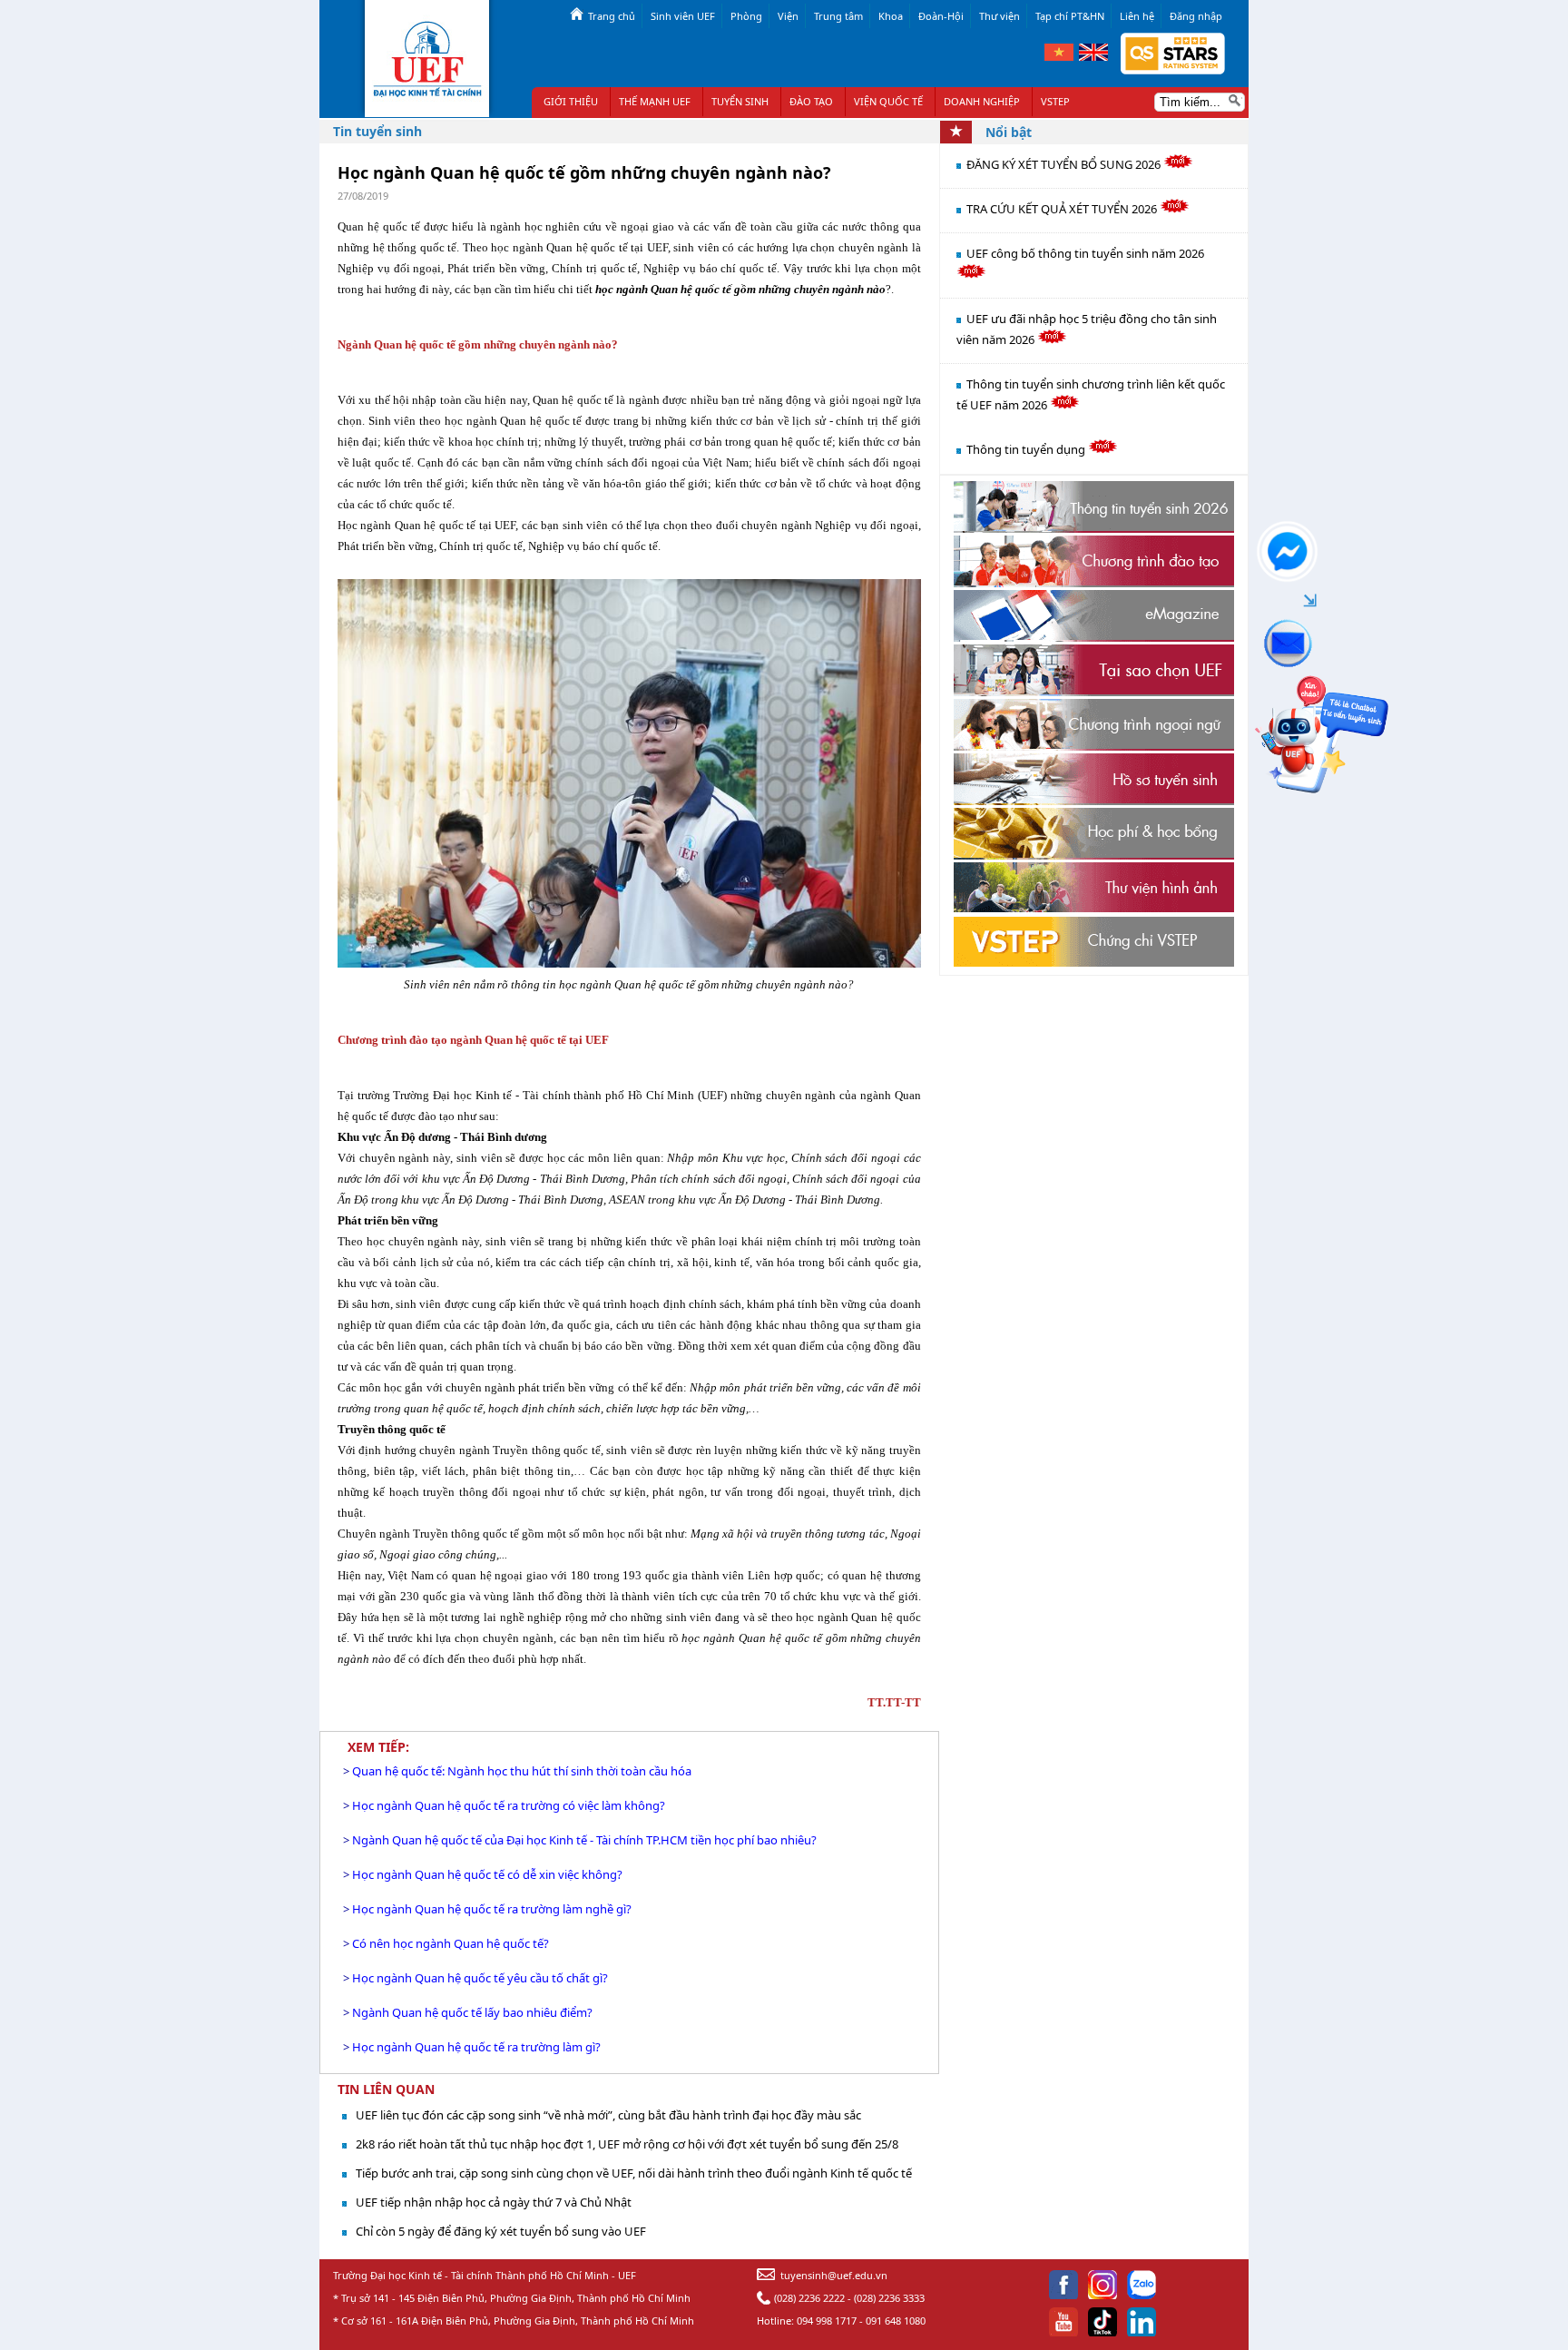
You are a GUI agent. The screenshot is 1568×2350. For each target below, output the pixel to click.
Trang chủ (612, 16)
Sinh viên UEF (683, 16)
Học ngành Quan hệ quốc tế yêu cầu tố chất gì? (480, 1978)
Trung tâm (838, 16)
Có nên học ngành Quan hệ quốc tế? (451, 1943)
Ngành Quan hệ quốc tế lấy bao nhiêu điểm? (472, 2012)
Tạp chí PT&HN (1070, 16)
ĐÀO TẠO (811, 101)
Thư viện (1000, 16)
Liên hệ (1137, 16)
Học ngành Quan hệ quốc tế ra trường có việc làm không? (509, 1805)
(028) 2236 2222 (809, 2298)
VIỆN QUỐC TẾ (888, 101)
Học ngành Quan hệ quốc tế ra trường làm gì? (476, 2047)
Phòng (746, 16)
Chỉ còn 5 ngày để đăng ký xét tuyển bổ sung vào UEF (501, 2231)
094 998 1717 (827, 2321)
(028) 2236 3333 (889, 2298)
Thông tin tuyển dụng (1027, 449)
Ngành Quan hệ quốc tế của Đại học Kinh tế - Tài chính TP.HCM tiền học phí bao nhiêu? (584, 1840)
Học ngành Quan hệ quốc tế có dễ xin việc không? (487, 1874)
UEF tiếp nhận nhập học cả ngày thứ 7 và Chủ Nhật (494, 2202)
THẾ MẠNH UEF (655, 101)
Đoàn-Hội (941, 16)
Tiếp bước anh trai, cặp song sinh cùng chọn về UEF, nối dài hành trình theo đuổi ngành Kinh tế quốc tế (634, 2173)
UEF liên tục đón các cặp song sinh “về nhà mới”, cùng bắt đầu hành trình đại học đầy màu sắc (608, 2115)
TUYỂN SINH (740, 101)
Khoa (891, 16)
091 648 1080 (896, 2321)
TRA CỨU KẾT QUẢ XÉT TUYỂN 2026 (1063, 209)
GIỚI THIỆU (571, 101)
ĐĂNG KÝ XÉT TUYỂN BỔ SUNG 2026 (1065, 164)
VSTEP (1055, 101)
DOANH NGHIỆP (982, 101)
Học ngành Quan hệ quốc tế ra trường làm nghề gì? (492, 1909)
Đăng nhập (1196, 16)
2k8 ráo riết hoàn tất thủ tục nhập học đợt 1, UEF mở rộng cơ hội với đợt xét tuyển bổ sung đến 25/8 (627, 2144)
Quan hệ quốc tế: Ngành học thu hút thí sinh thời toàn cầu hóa (522, 1771)
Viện (788, 16)
